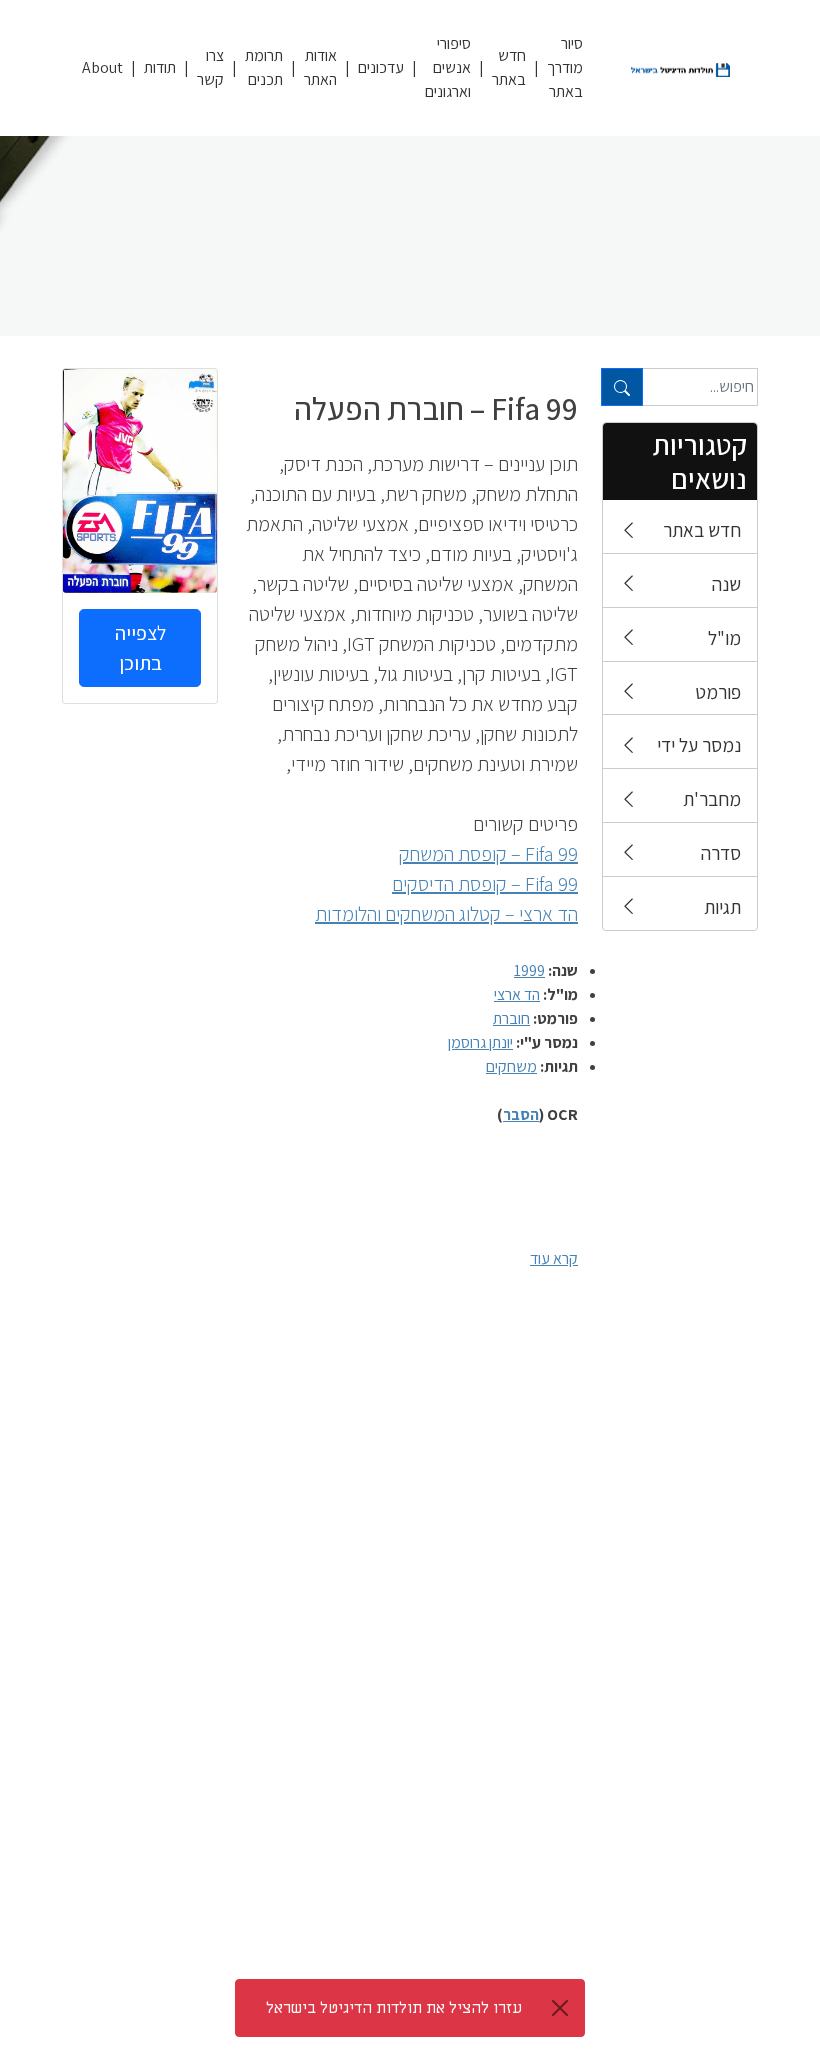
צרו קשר (210, 67)
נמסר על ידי (699, 745)
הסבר (521, 1114)
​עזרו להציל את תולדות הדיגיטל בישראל (394, 2008)
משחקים (511, 1066)
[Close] (560, 2008)
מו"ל (724, 638)
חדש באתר (509, 67)
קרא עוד (554, 1258)
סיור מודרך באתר (565, 67)
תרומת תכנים (264, 67)
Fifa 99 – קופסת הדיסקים (485, 884)
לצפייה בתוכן (140, 648)
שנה (726, 584)
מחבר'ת (712, 799)
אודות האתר (320, 67)
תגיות (722, 907)
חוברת (511, 1018)
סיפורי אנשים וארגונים (448, 67)
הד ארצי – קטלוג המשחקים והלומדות (446, 914)
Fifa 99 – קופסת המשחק (488, 854)
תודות (160, 67)
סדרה (721, 853)
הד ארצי (517, 994)
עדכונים (381, 67)
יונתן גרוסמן (480, 1042)
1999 (529, 970)
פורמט (718, 692)
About (102, 67)
